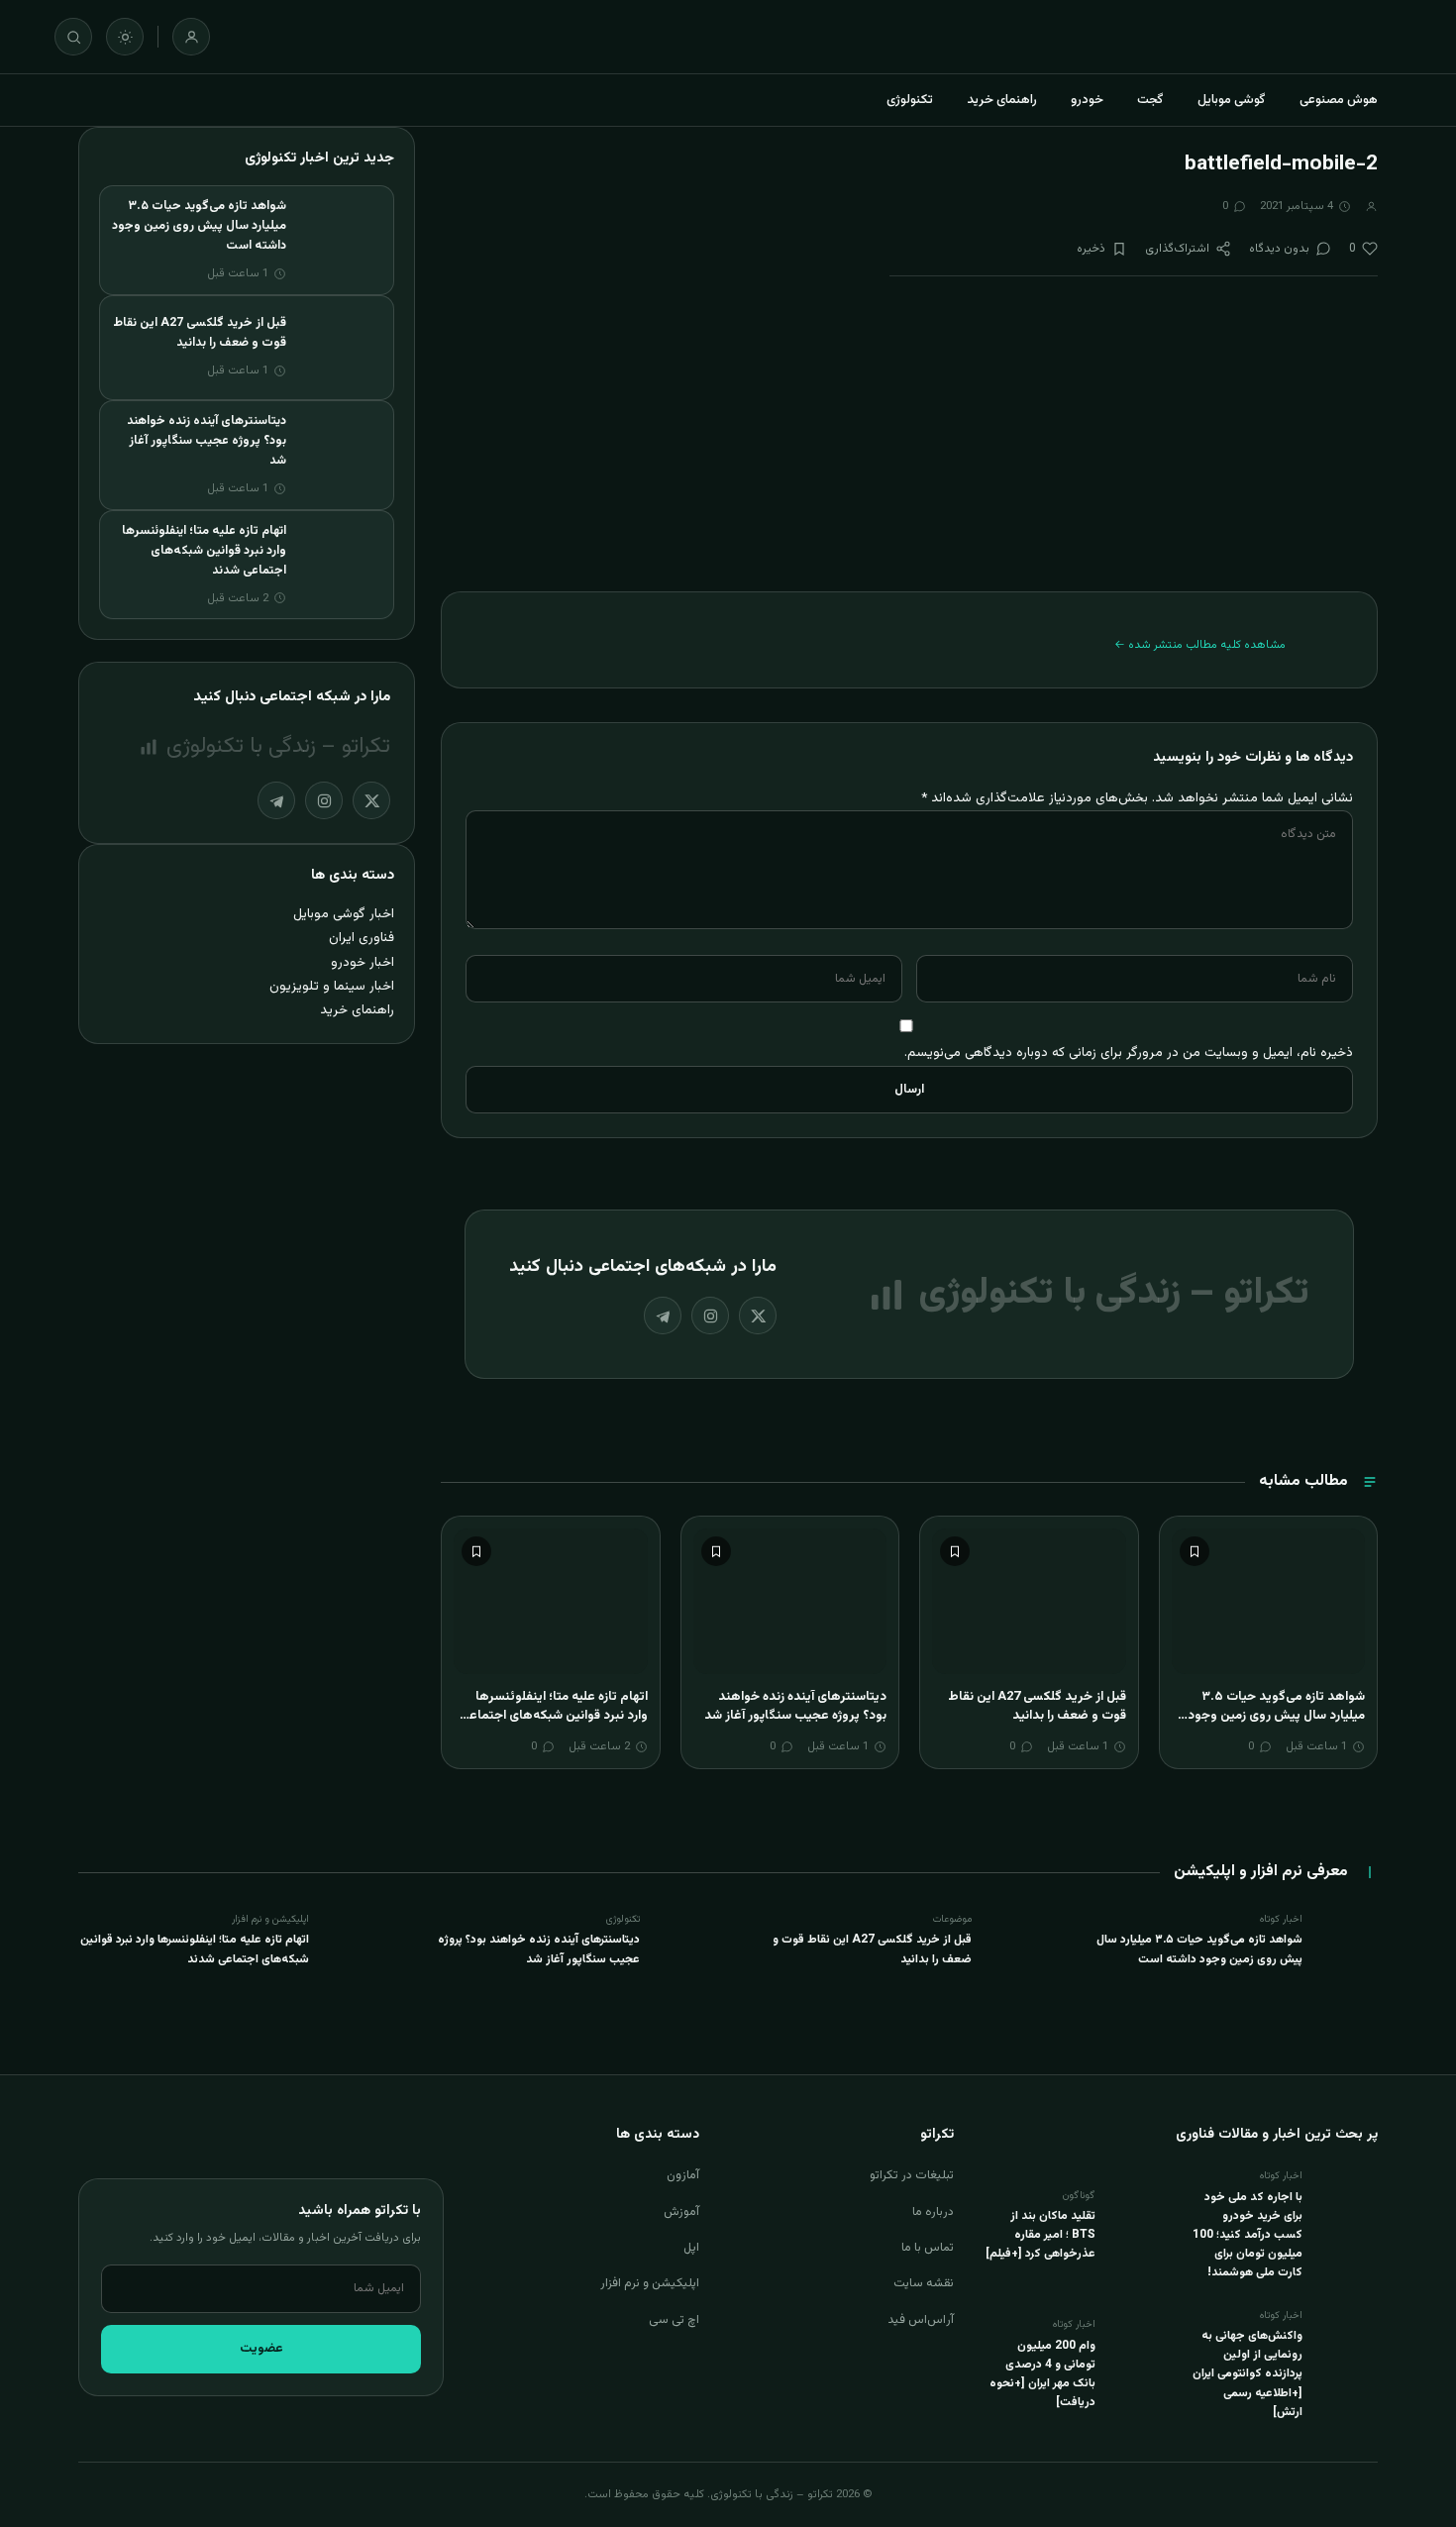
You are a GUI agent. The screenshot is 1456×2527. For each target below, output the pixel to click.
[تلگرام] (663, 1316)
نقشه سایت (924, 2283)
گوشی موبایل (1232, 100)
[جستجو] (73, 37)
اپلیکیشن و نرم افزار (650, 2283)
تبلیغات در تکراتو (912, 2175)
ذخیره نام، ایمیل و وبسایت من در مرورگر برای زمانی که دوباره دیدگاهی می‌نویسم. (1129, 1053)
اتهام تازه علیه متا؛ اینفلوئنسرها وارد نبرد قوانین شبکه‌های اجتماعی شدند (554, 1716)
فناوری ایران (362, 938)
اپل (691, 2248)
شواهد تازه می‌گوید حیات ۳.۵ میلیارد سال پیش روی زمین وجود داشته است (1276, 1716)
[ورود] (191, 37)
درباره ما (933, 2212)
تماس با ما (928, 2248)
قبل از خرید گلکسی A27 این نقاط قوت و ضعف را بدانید (1037, 1707)
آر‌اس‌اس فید (921, 2320)
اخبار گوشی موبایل (344, 914)
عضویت (261, 2349)
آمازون (683, 2175)
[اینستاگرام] (710, 1316)
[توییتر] (758, 1316)
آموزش (681, 2212)
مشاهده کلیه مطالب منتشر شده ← (1200, 645)
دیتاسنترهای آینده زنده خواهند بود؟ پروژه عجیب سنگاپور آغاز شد (795, 1707)
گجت (1150, 100)
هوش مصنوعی (1339, 100)
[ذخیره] (1195, 1551)
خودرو (1087, 100)
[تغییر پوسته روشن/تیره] (125, 37)
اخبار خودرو (363, 962)
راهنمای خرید (1002, 100)
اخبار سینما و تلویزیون (332, 986)
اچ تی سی (674, 2320)
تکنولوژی (910, 100)
